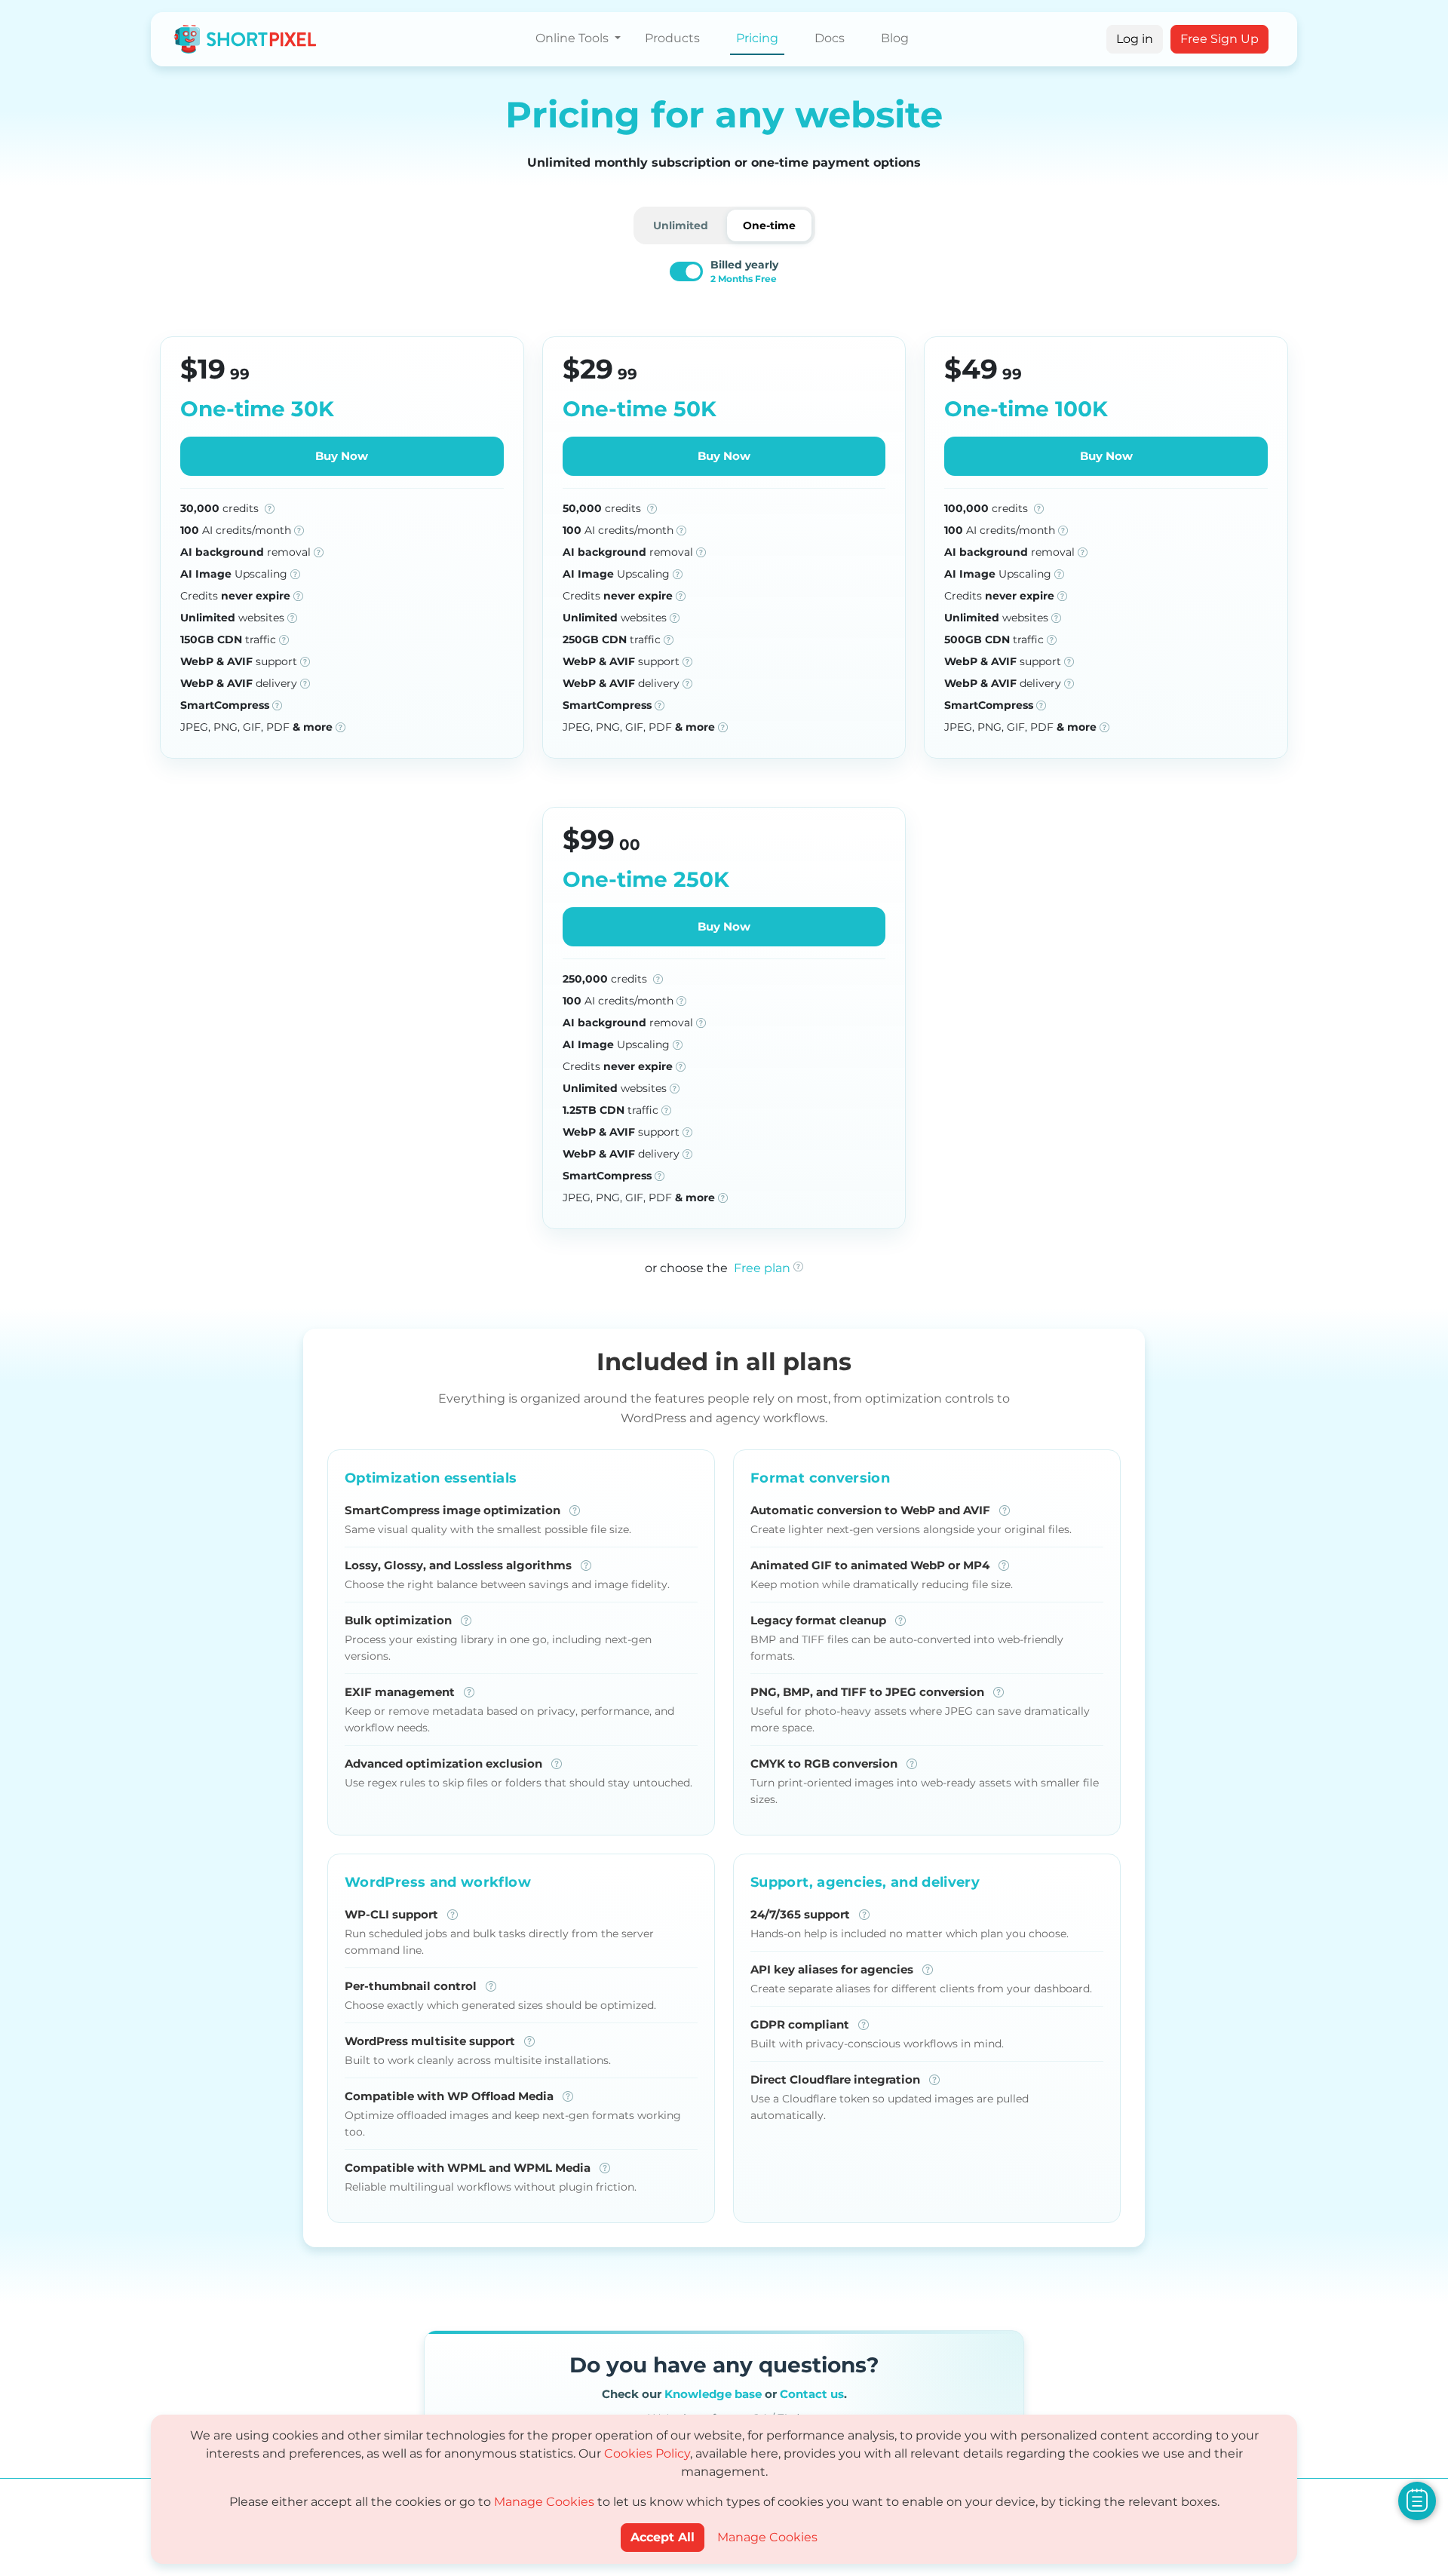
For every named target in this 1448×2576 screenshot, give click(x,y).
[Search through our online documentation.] (1417, 2500)
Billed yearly (744, 271)
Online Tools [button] (574, 38)
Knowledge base (713, 2394)
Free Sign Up (1219, 39)
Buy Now (342, 456)
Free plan (762, 1268)
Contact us (812, 2394)
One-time (769, 225)
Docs (830, 38)
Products (672, 38)
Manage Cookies (544, 2502)
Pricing (757, 38)
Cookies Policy (647, 2453)
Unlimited (681, 225)
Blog (895, 38)
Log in (1135, 39)
